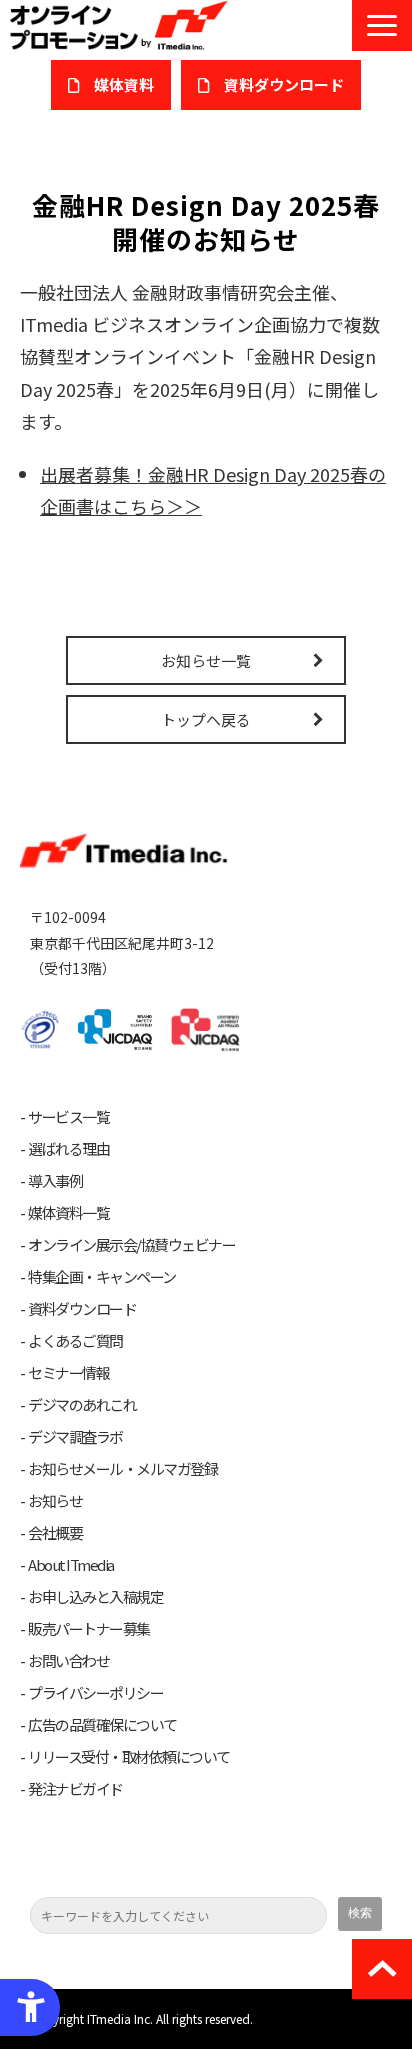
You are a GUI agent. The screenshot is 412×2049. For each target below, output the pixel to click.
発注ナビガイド (75, 1789)
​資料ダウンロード (284, 84)
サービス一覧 (68, 1117)
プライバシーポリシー (95, 1693)
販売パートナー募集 (89, 1629)
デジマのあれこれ (82, 1405)
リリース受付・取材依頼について (129, 1757)
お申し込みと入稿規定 (95, 1597)
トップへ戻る (206, 719)
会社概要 (55, 1533)
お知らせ (55, 1501)
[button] (382, 25)
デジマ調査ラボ (75, 1437)
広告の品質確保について (102, 1725)
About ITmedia (71, 1565)
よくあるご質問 (75, 1341)
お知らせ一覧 (206, 660)
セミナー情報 (68, 1373)
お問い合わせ (68, 1661)
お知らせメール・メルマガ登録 (122, 1469)
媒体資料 (124, 84)
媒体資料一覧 (68, 1213)
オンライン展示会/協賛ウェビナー (131, 1245)
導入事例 (55, 1181)
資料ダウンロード (82, 1309)
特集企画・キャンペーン (102, 1277)
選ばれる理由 (68, 1149)
